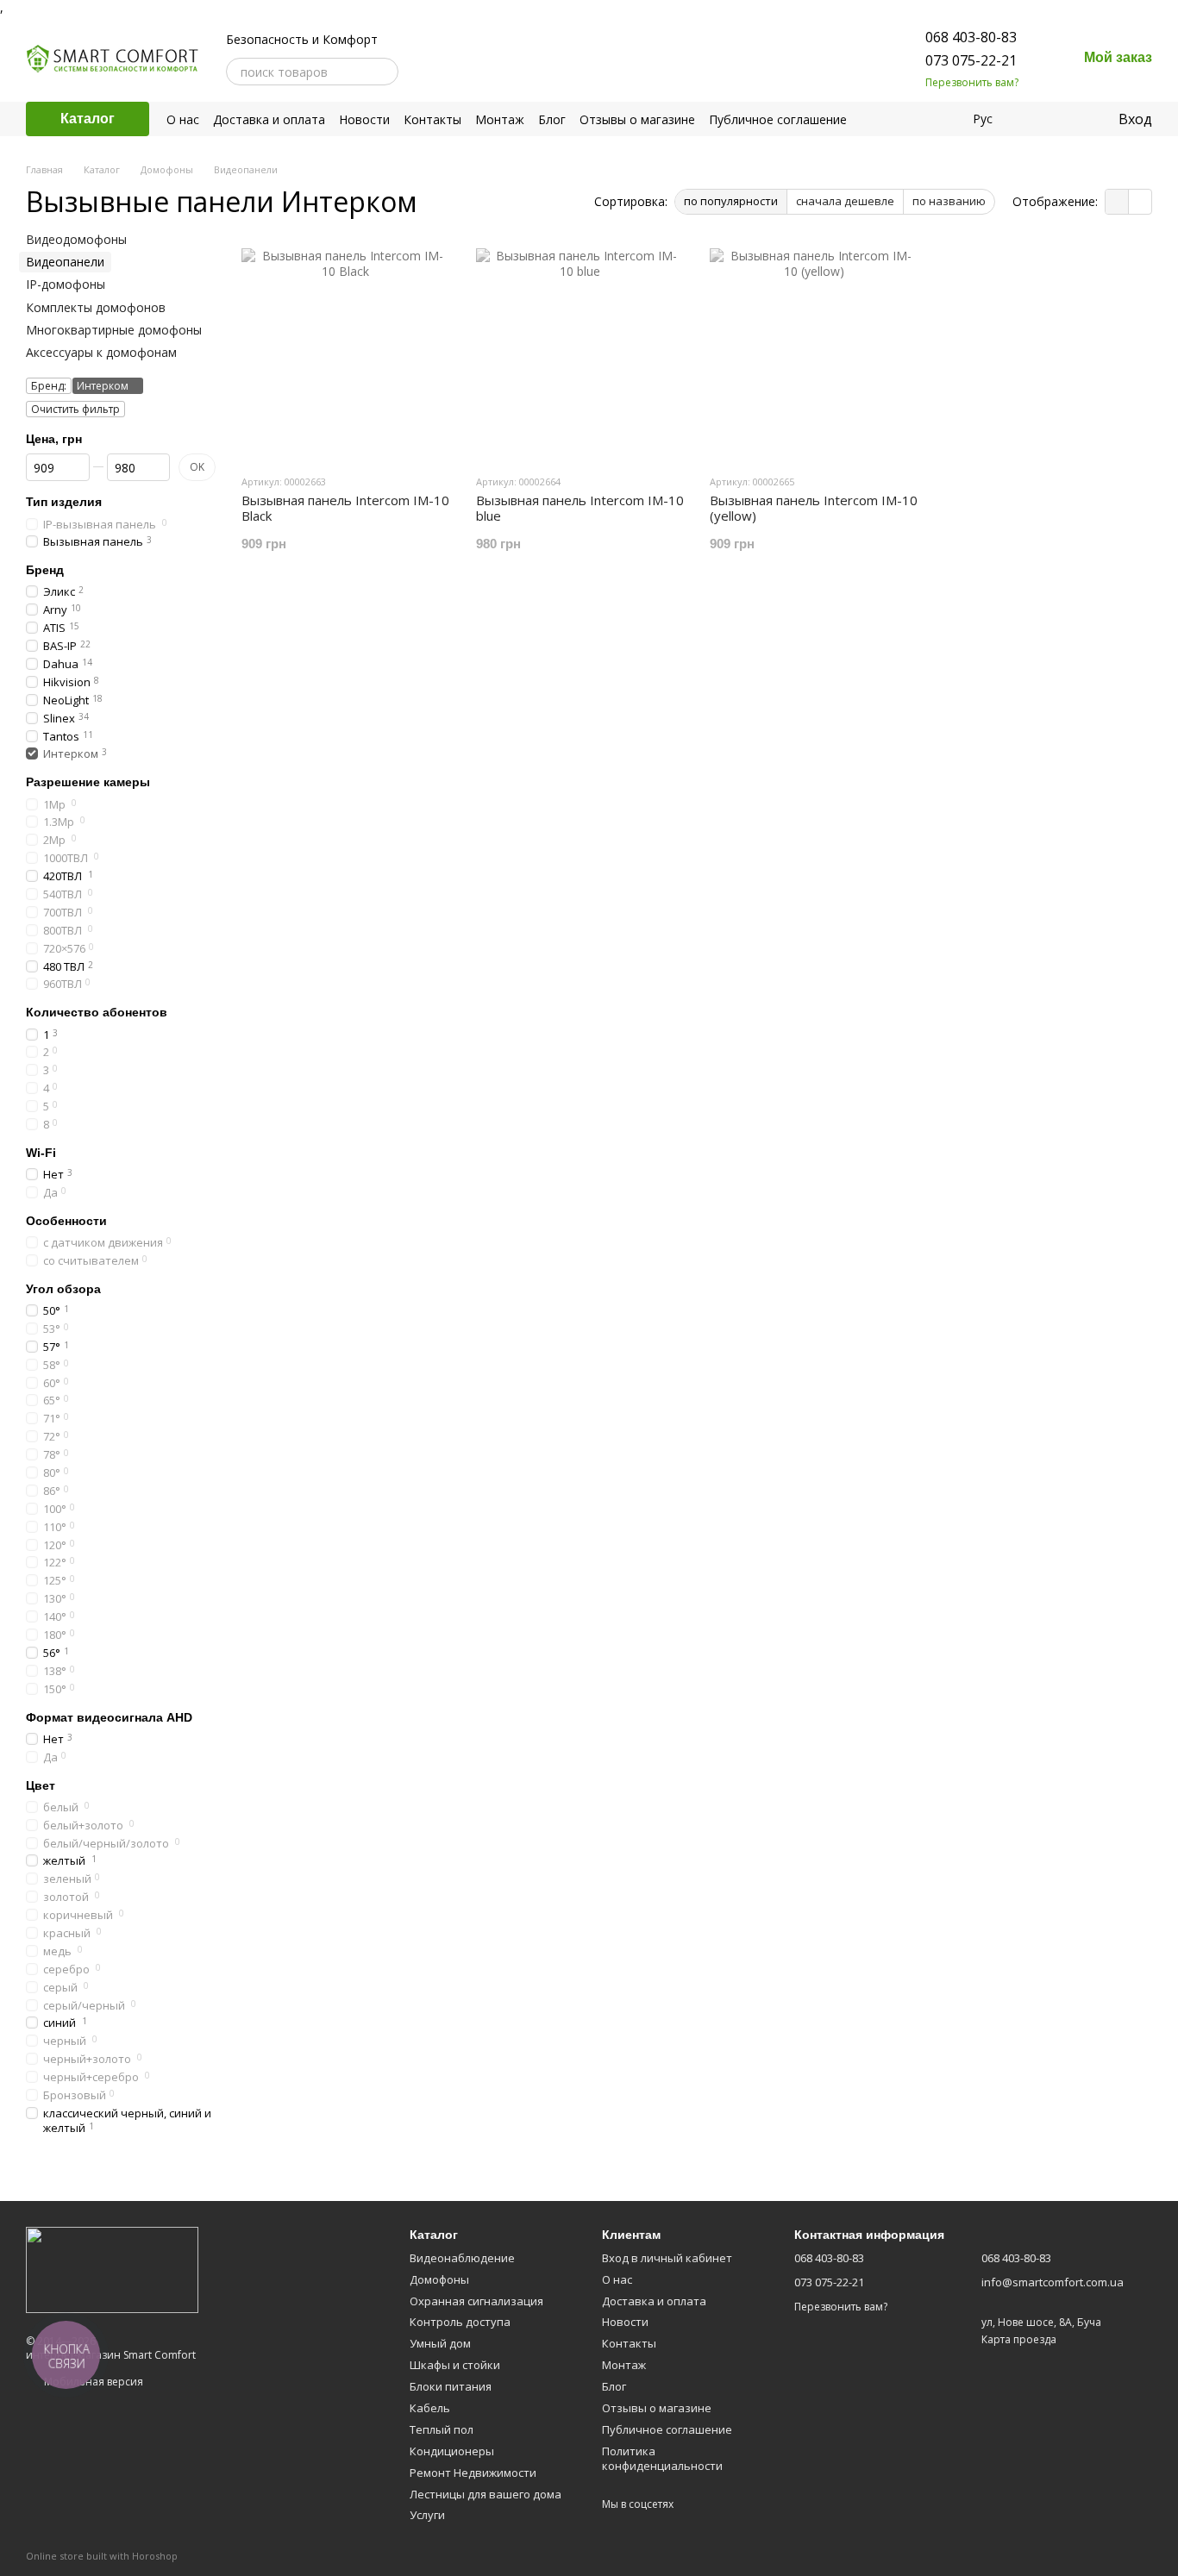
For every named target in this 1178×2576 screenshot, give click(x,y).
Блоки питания (451, 2386)
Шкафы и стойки (455, 2365)
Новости (364, 119)
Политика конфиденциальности (662, 2458)
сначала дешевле (845, 201)
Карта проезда (1019, 2339)
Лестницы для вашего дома (486, 2494)
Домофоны (439, 2279)
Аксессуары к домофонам (101, 352)
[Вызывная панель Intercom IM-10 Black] (346, 353)
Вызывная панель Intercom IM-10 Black (345, 508)
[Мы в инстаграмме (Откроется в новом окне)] (443, 72)
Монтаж (500, 119)
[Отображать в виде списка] (1140, 202)
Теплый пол (442, 2429)
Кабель (430, 2408)
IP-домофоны (66, 284)
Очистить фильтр (75, 409)
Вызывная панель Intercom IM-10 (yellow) (814, 508)
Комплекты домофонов (96, 307)
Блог (552, 119)
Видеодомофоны (76, 239)
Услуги (427, 2515)
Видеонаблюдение (462, 2258)
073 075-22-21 (971, 60)
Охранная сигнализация (476, 2301)
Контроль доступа (460, 2322)
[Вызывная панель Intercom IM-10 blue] (580, 353)
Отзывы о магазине (637, 119)
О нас (183, 119)
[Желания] (1068, 119)
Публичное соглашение (778, 119)
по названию (949, 201)
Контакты (432, 119)
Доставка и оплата (269, 119)
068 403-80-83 (971, 37)
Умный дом (440, 2343)
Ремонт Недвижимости (473, 2473)
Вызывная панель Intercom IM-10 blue (580, 508)
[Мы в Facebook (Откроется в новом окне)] (423, 72)
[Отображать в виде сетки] (1117, 202)
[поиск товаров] (385, 72)
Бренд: (49, 386)
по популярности (731, 201)
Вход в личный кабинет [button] (667, 2258)
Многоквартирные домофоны (114, 330)
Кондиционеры (452, 2451)
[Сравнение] (1034, 119)
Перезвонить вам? (972, 83)
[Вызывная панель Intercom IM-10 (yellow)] (814, 353)
